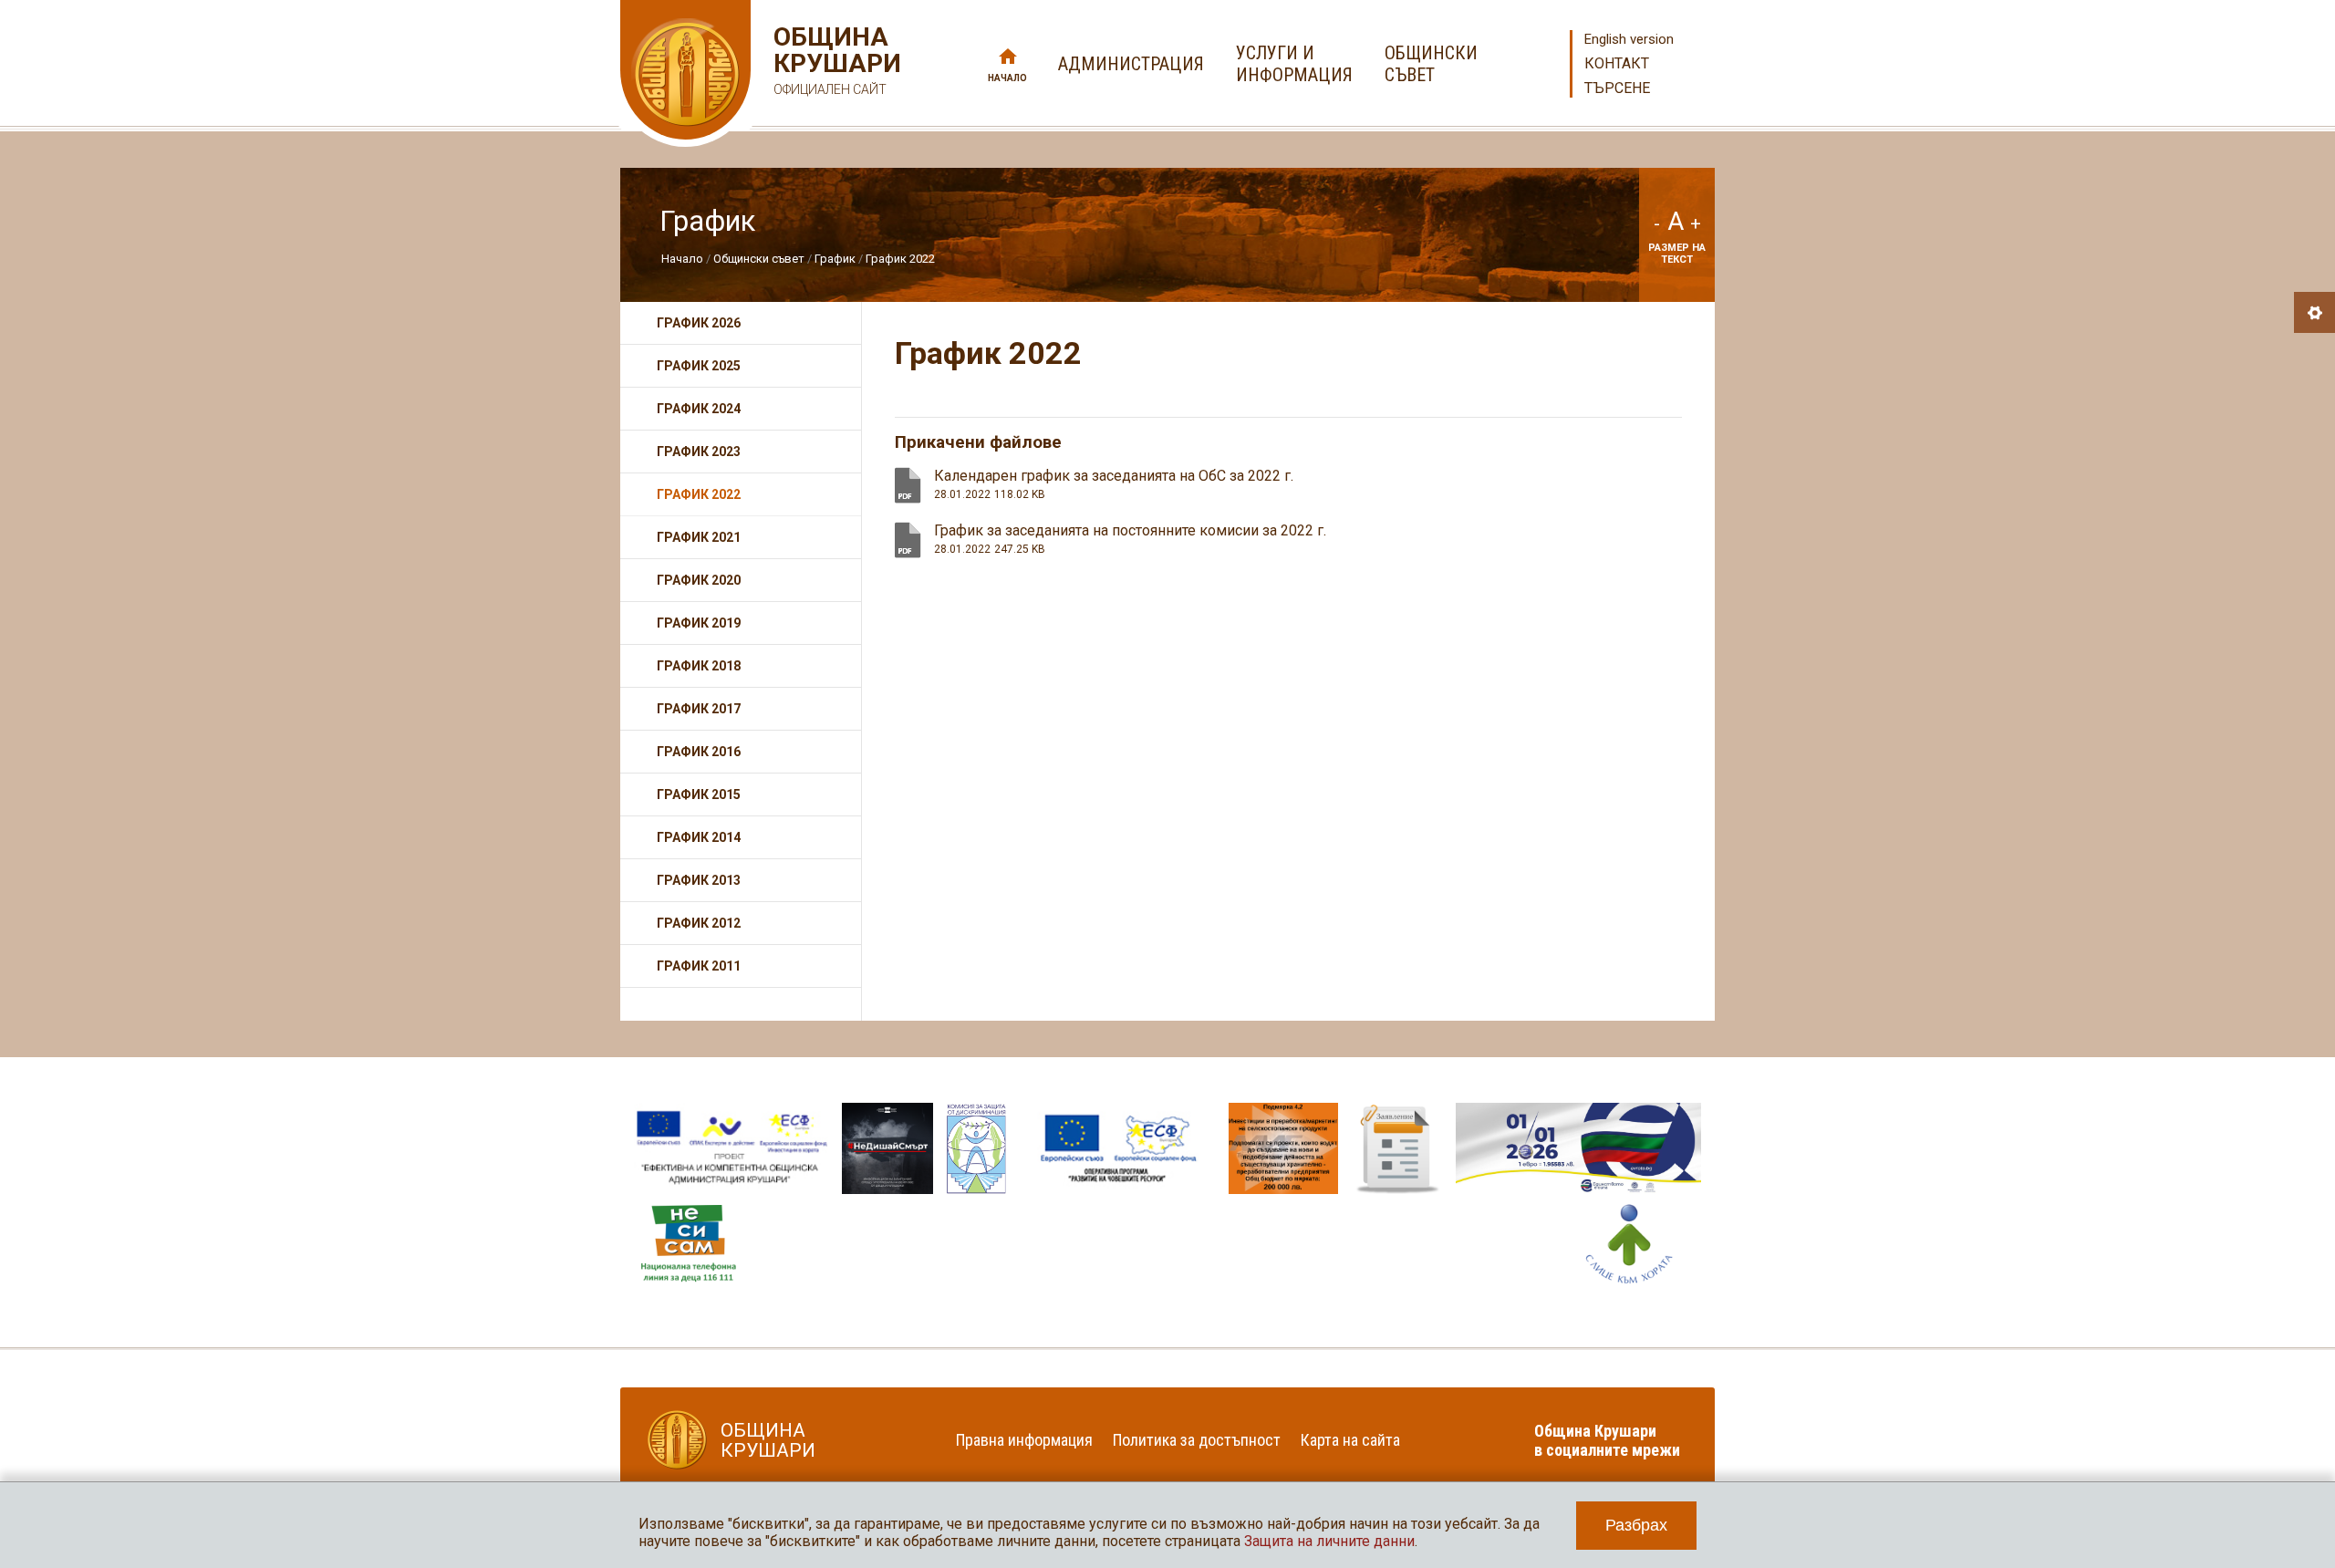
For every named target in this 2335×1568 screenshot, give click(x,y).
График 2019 (699, 623)
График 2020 (699, 580)
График (836, 259)
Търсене (1617, 88)
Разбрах (1636, 1525)
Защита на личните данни (1329, 1541)
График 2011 (699, 966)
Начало (1007, 78)
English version (1629, 39)
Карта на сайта (1350, 1440)
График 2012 (699, 923)
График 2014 (699, 837)
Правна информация (1024, 1440)
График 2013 (699, 880)
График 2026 (699, 323)
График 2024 (699, 409)
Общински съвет (759, 259)
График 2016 (699, 752)
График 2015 (699, 794)
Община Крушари (835, 60)
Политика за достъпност (1197, 1440)
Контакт (1617, 63)
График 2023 (699, 452)
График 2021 (699, 537)
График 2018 (699, 666)
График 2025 (699, 366)
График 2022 (900, 259)
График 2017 (699, 709)
